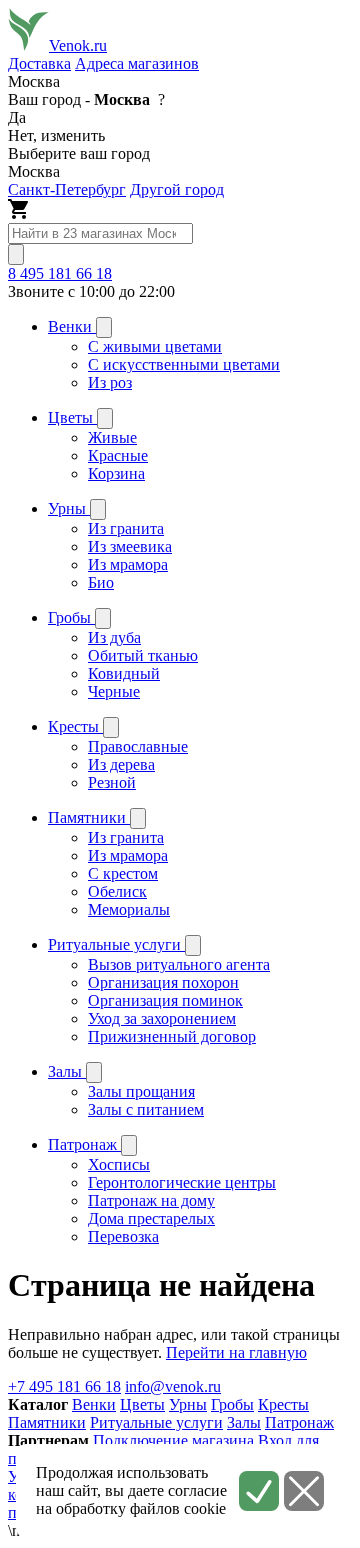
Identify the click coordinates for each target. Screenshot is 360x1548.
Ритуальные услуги (156, 1422)
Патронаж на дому (151, 1200)
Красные (118, 455)
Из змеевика (130, 546)
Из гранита (126, 528)
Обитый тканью (143, 655)
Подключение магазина (173, 1440)
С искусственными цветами (184, 364)
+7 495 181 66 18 (64, 1386)
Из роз (110, 382)
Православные (138, 746)
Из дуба (114, 637)
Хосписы (119, 1164)
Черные (114, 691)
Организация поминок (165, 1000)
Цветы (142, 1404)
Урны (188, 1404)
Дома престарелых (151, 1218)
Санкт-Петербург (67, 189)
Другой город (177, 189)
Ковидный (124, 673)
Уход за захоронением (162, 1018)
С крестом (123, 873)
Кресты (283, 1404)
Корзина (116, 473)
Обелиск (117, 891)
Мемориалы (129, 909)
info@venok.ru (173, 1386)
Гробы (232, 1404)
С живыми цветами (155, 346)
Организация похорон (163, 982)
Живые (112, 437)
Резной (112, 782)
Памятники (47, 1422)
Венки (94, 1404)
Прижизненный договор (172, 1036)
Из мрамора (128, 564)
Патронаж (299, 1422)
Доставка (39, 63)
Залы (244, 1422)
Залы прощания (141, 1091)
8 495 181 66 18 (60, 273)
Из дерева (121, 764)
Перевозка (123, 1236)
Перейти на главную (236, 1352)
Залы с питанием (146, 1109)
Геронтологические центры (182, 1182)
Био (101, 582)
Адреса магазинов (137, 63)
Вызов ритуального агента (179, 964)
